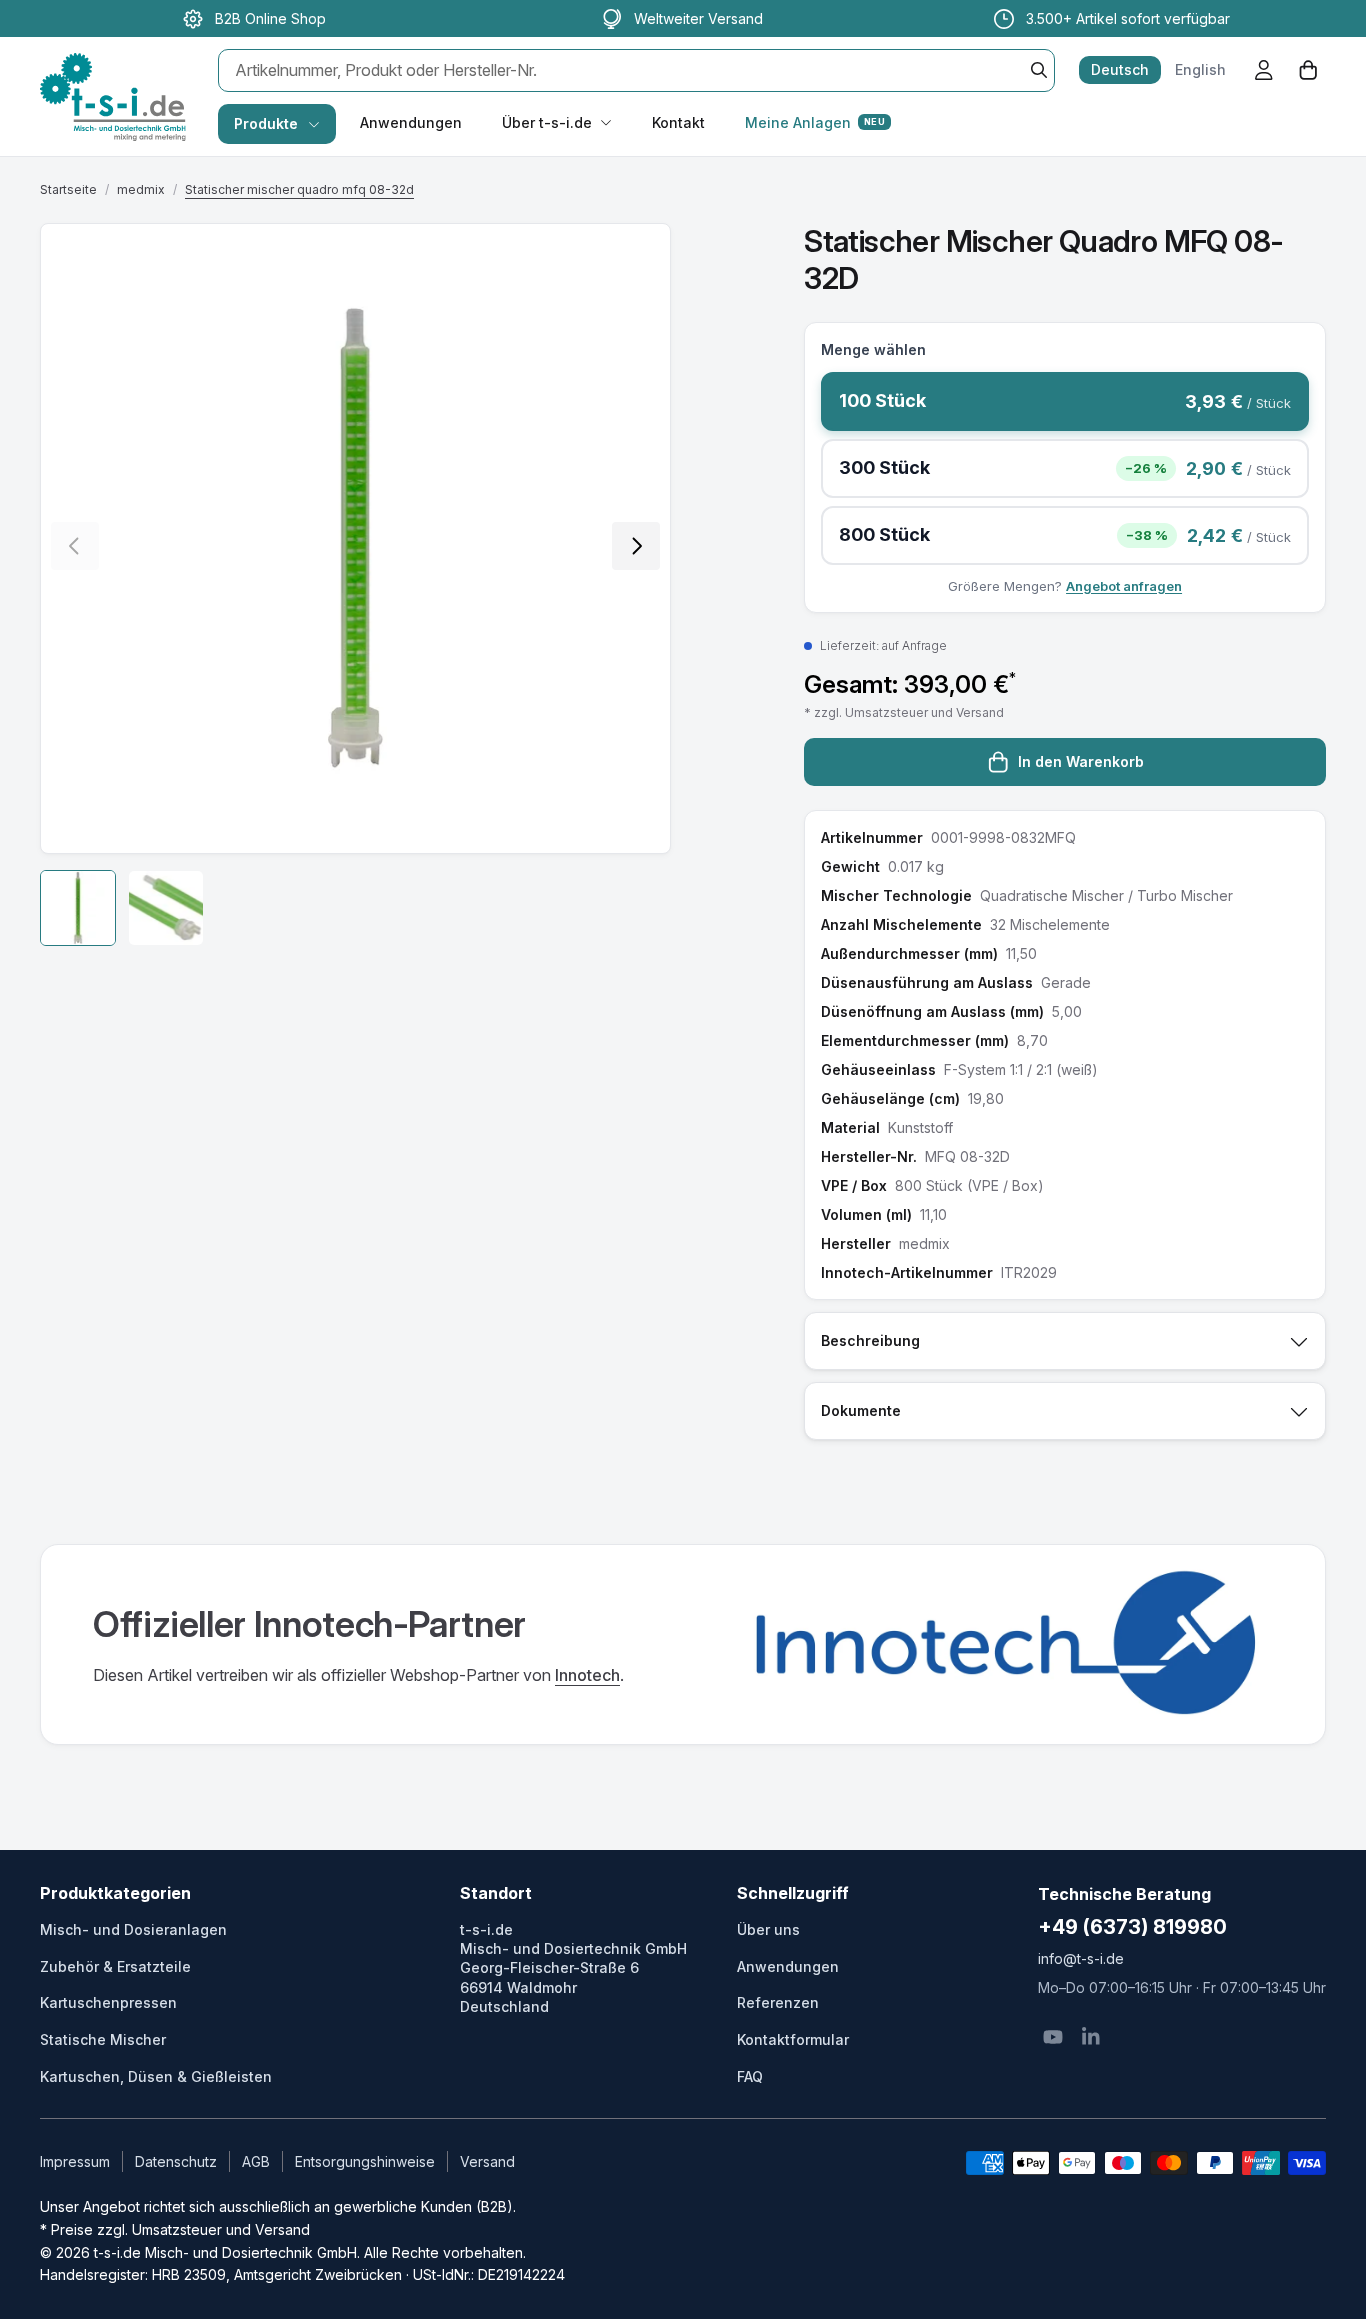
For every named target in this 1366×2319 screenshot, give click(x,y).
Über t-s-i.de (547, 122)
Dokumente (861, 1410)
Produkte (266, 123)
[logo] (113, 76)
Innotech (587, 1675)
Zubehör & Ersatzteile (115, 1966)
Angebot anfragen (1124, 586)
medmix (141, 189)
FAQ (750, 2076)
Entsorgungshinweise (365, 2161)
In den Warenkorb (1081, 761)
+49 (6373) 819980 (1132, 1927)
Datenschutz (176, 2161)
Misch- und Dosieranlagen (133, 1929)
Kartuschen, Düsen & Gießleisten (156, 2076)
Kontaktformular (793, 2039)
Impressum (75, 2161)
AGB (256, 2161)
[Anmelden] (1264, 70)
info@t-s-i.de (1081, 1958)
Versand (487, 2161)
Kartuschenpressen (108, 2002)
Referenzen (778, 2002)
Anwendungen (411, 122)
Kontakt (678, 122)
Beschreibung (870, 1340)
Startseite (68, 189)
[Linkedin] (1091, 2037)
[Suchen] (1039, 70)
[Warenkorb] (1308, 70)
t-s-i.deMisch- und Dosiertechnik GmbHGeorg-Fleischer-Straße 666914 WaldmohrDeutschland (573, 1968)
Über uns (768, 1929)
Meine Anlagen (815, 122)
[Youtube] (1053, 2037)
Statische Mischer (103, 2039)
